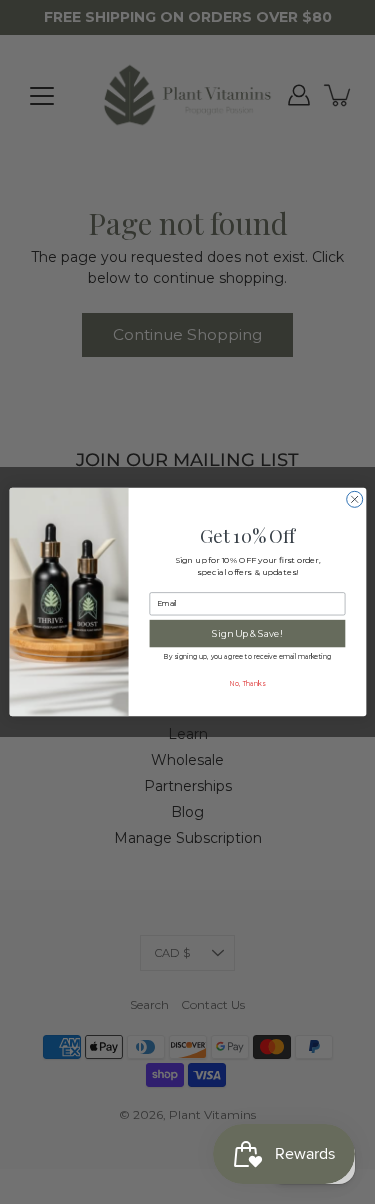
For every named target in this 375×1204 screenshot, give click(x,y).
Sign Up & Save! (247, 633)
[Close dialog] (354, 499)
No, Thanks (246, 683)
